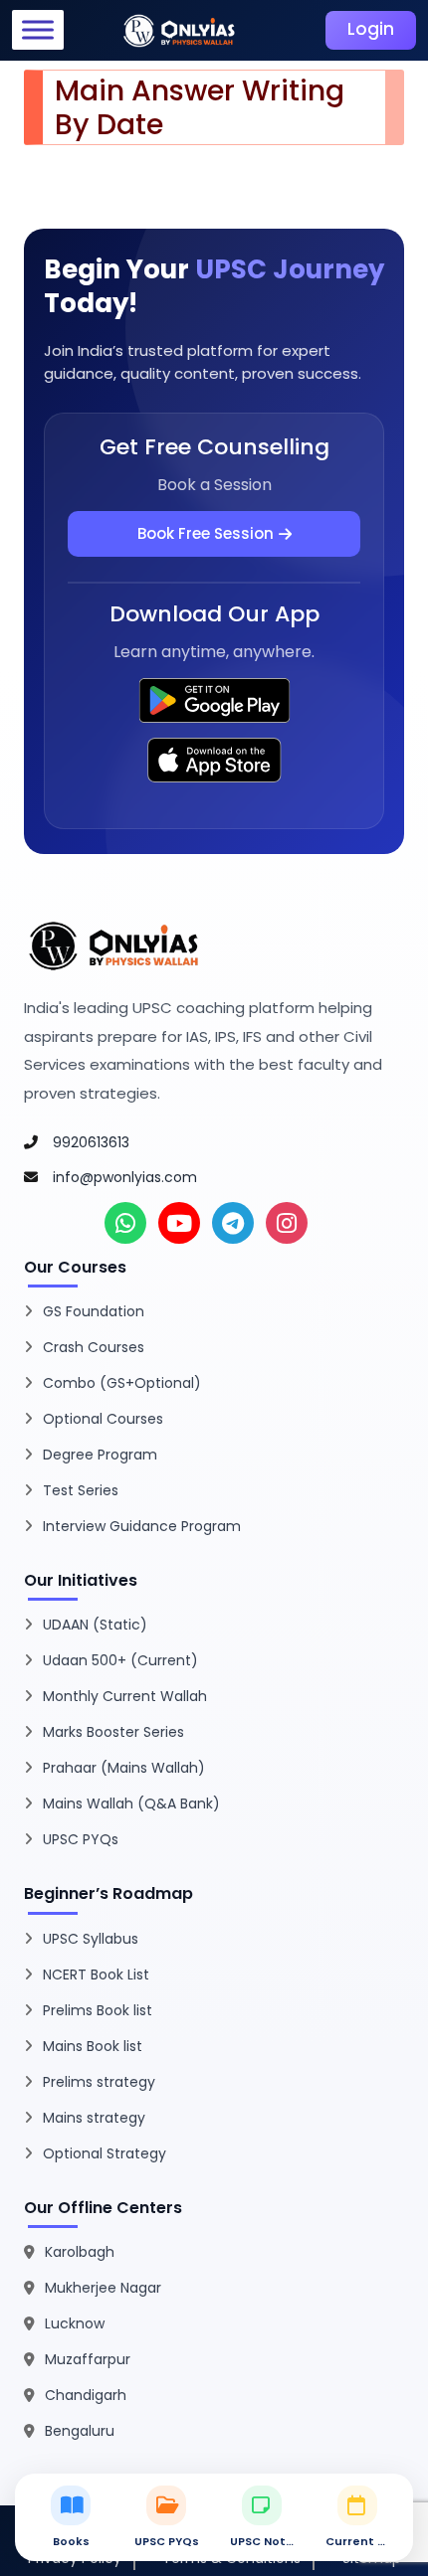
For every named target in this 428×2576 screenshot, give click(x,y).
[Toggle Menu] (38, 30)
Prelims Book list (98, 2010)
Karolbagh (80, 2252)
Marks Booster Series (113, 1732)
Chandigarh (86, 2395)
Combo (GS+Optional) (122, 1383)
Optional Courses (103, 1419)
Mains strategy (94, 2118)
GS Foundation (94, 1311)
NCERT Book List (96, 1975)
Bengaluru (80, 2431)
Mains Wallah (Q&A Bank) (131, 1803)
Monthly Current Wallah (125, 1696)
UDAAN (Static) (95, 1625)
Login (371, 29)
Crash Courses (94, 1347)
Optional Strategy (105, 2153)
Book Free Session (206, 533)
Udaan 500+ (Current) (120, 1660)
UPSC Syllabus (91, 1939)
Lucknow (75, 2323)
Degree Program (100, 1455)
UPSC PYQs (81, 1839)
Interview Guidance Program (142, 1526)
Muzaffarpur (88, 2359)
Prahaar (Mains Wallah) (124, 1768)
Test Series (81, 1490)
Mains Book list (93, 2046)
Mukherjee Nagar (103, 2288)
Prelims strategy (99, 2082)
